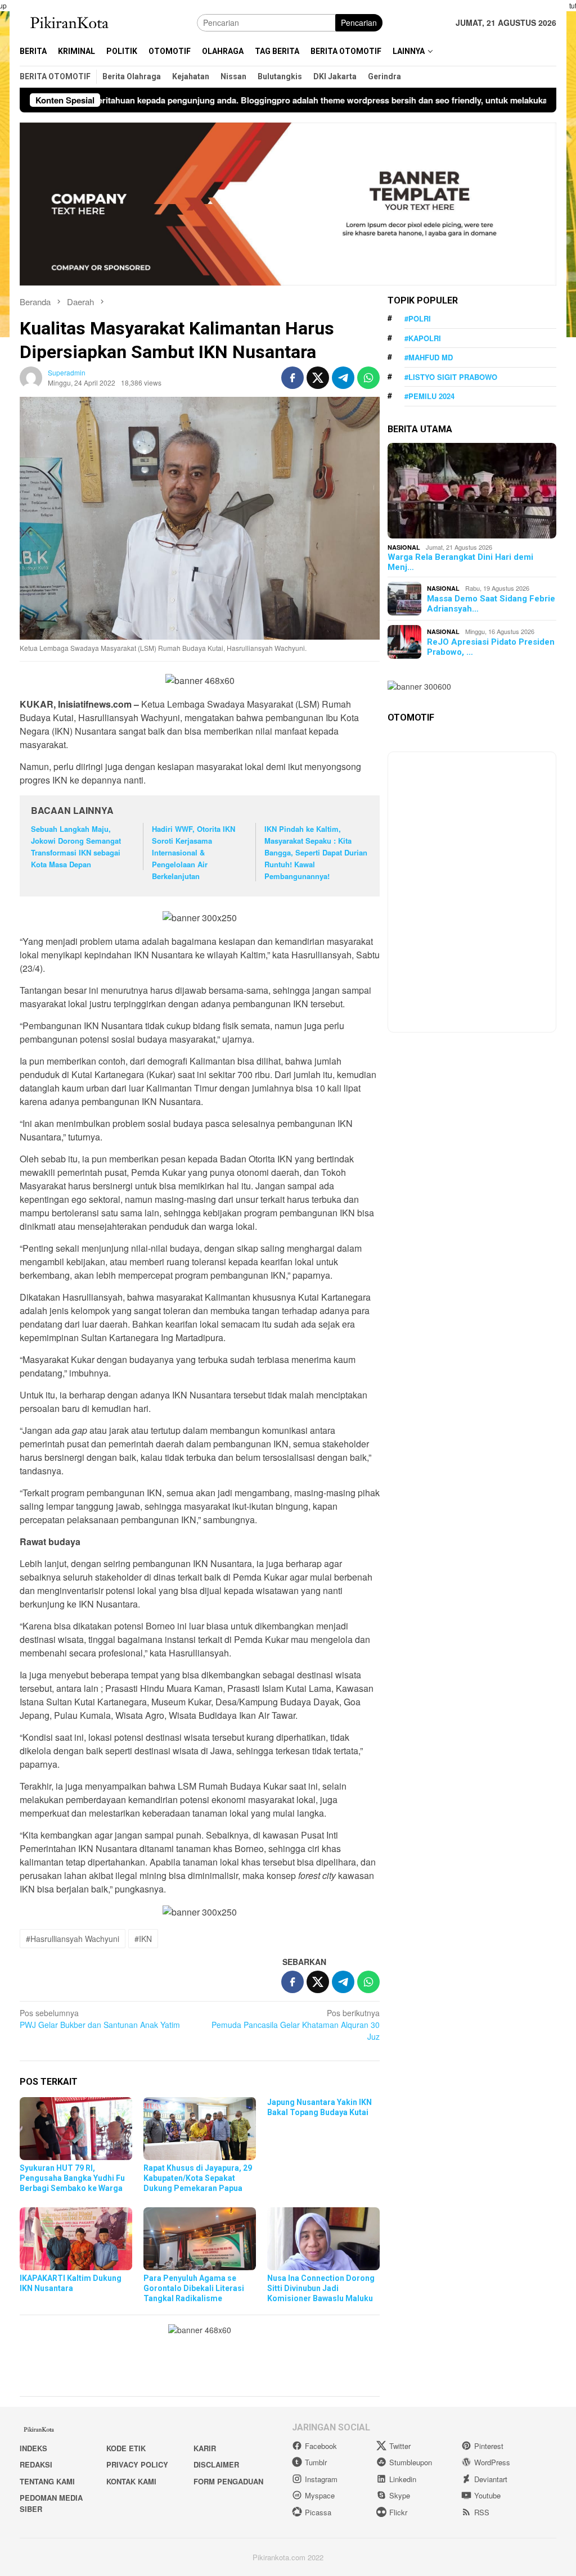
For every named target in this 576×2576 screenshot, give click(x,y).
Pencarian (359, 22)
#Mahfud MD (429, 357)
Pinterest (489, 2446)
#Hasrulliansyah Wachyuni (73, 1939)
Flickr (398, 2512)
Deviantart (491, 2479)
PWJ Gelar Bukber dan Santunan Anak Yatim (100, 2019)
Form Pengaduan (228, 2481)
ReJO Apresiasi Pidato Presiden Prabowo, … (491, 647)
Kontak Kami (131, 2481)
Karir (205, 2448)
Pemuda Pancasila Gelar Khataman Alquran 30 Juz (296, 2025)
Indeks (33, 2448)
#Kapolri (423, 338)
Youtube (487, 2495)
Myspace (320, 2495)
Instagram (321, 2479)
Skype (400, 2495)
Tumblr (316, 2462)
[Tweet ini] (318, 378)
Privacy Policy (137, 2464)
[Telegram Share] (343, 378)
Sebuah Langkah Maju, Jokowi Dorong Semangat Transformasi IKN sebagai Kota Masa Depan (76, 846)
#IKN (143, 1939)
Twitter (400, 2446)
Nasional (404, 547)
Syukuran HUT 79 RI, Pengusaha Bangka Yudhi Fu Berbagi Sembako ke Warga (72, 2178)
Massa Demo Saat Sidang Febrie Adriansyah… (491, 604)
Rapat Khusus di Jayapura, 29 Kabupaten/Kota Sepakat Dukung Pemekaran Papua (198, 2178)
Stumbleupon (411, 2462)
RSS (482, 2512)
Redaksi (36, 2464)
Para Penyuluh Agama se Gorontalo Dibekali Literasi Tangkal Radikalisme (194, 2288)
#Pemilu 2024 (429, 396)
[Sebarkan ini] (292, 378)
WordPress (492, 2462)
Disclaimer (216, 2464)
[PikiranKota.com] (71, 21)
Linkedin (403, 2479)
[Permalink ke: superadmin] (31, 377)
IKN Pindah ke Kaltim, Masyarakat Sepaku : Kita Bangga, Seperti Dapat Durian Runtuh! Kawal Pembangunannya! (316, 852)
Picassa (318, 2512)
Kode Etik (126, 2448)
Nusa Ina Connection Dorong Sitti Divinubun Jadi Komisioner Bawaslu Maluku (321, 2288)
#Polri (418, 318)
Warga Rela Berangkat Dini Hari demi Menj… (460, 562)
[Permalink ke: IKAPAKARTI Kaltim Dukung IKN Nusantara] (76, 2239)
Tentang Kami (47, 2481)
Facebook (321, 2446)
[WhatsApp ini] (368, 378)
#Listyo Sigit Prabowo (451, 377)
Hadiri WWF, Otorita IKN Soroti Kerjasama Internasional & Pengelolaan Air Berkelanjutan (193, 852)
